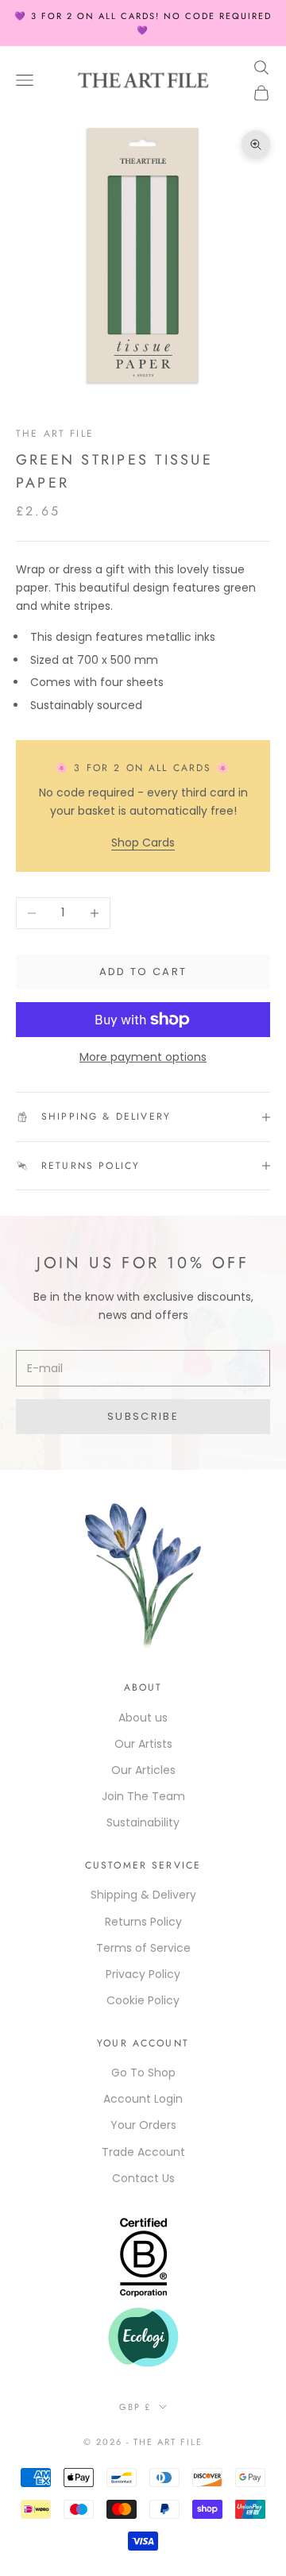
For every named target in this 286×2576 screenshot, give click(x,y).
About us (143, 1718)
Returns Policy (143, 1922)
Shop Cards (143, 843)
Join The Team (143, 1796)
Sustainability (143, 1822)
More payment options (143, 1057)
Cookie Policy (143, 2000)
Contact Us (143, 2178)
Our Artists (143, 1744)
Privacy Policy (143, 1974)
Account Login (143, 2099)
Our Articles (143, 1770)
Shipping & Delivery (143, 1895)
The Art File (55, 434)
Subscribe (143, 1416)
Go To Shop (143, 2073)
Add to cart (143, 972)
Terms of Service (143, 1948)
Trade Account (143, 2152)
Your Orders (143, 2125)
